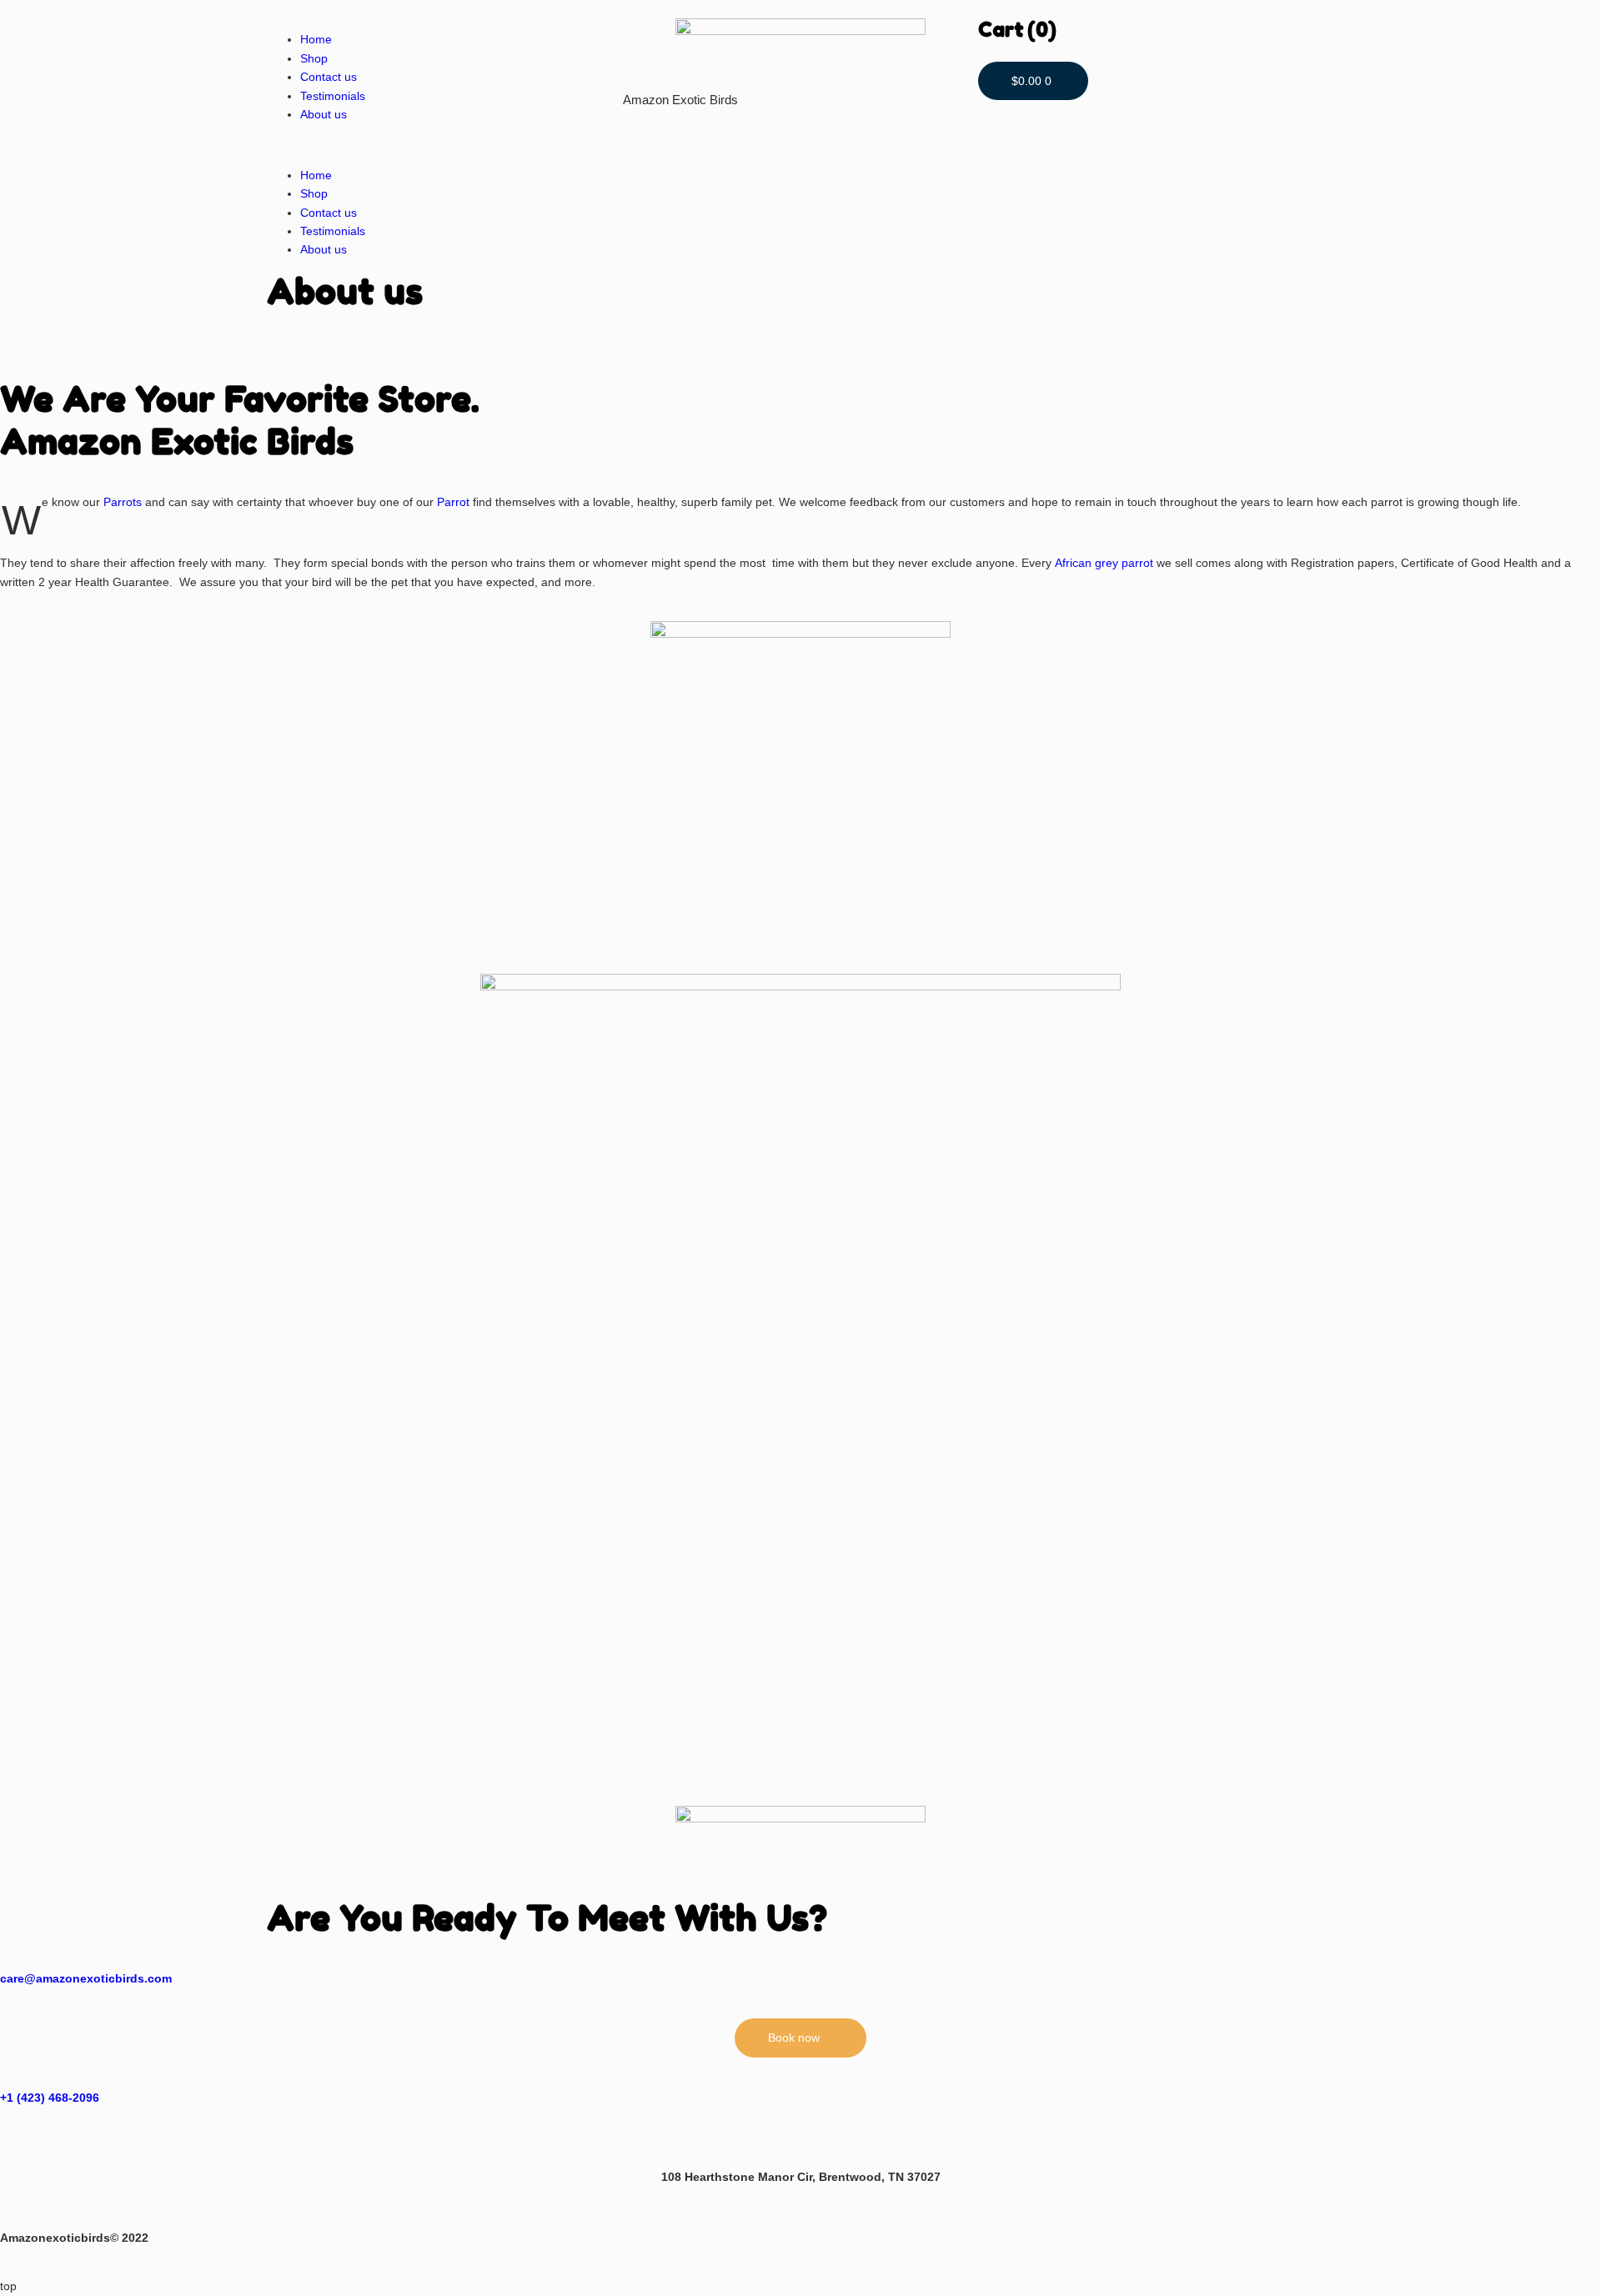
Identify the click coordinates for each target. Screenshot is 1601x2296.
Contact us (329, 77)
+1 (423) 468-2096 (50, 2098)
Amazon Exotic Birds (680, 100)
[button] (445, 144)
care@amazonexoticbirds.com (86, 1978)
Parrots (124, 502)
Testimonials (333, 96)
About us (324, 114)
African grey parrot (1104, 563)
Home (316, 39)
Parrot (455, 502)
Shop (314, 58)
